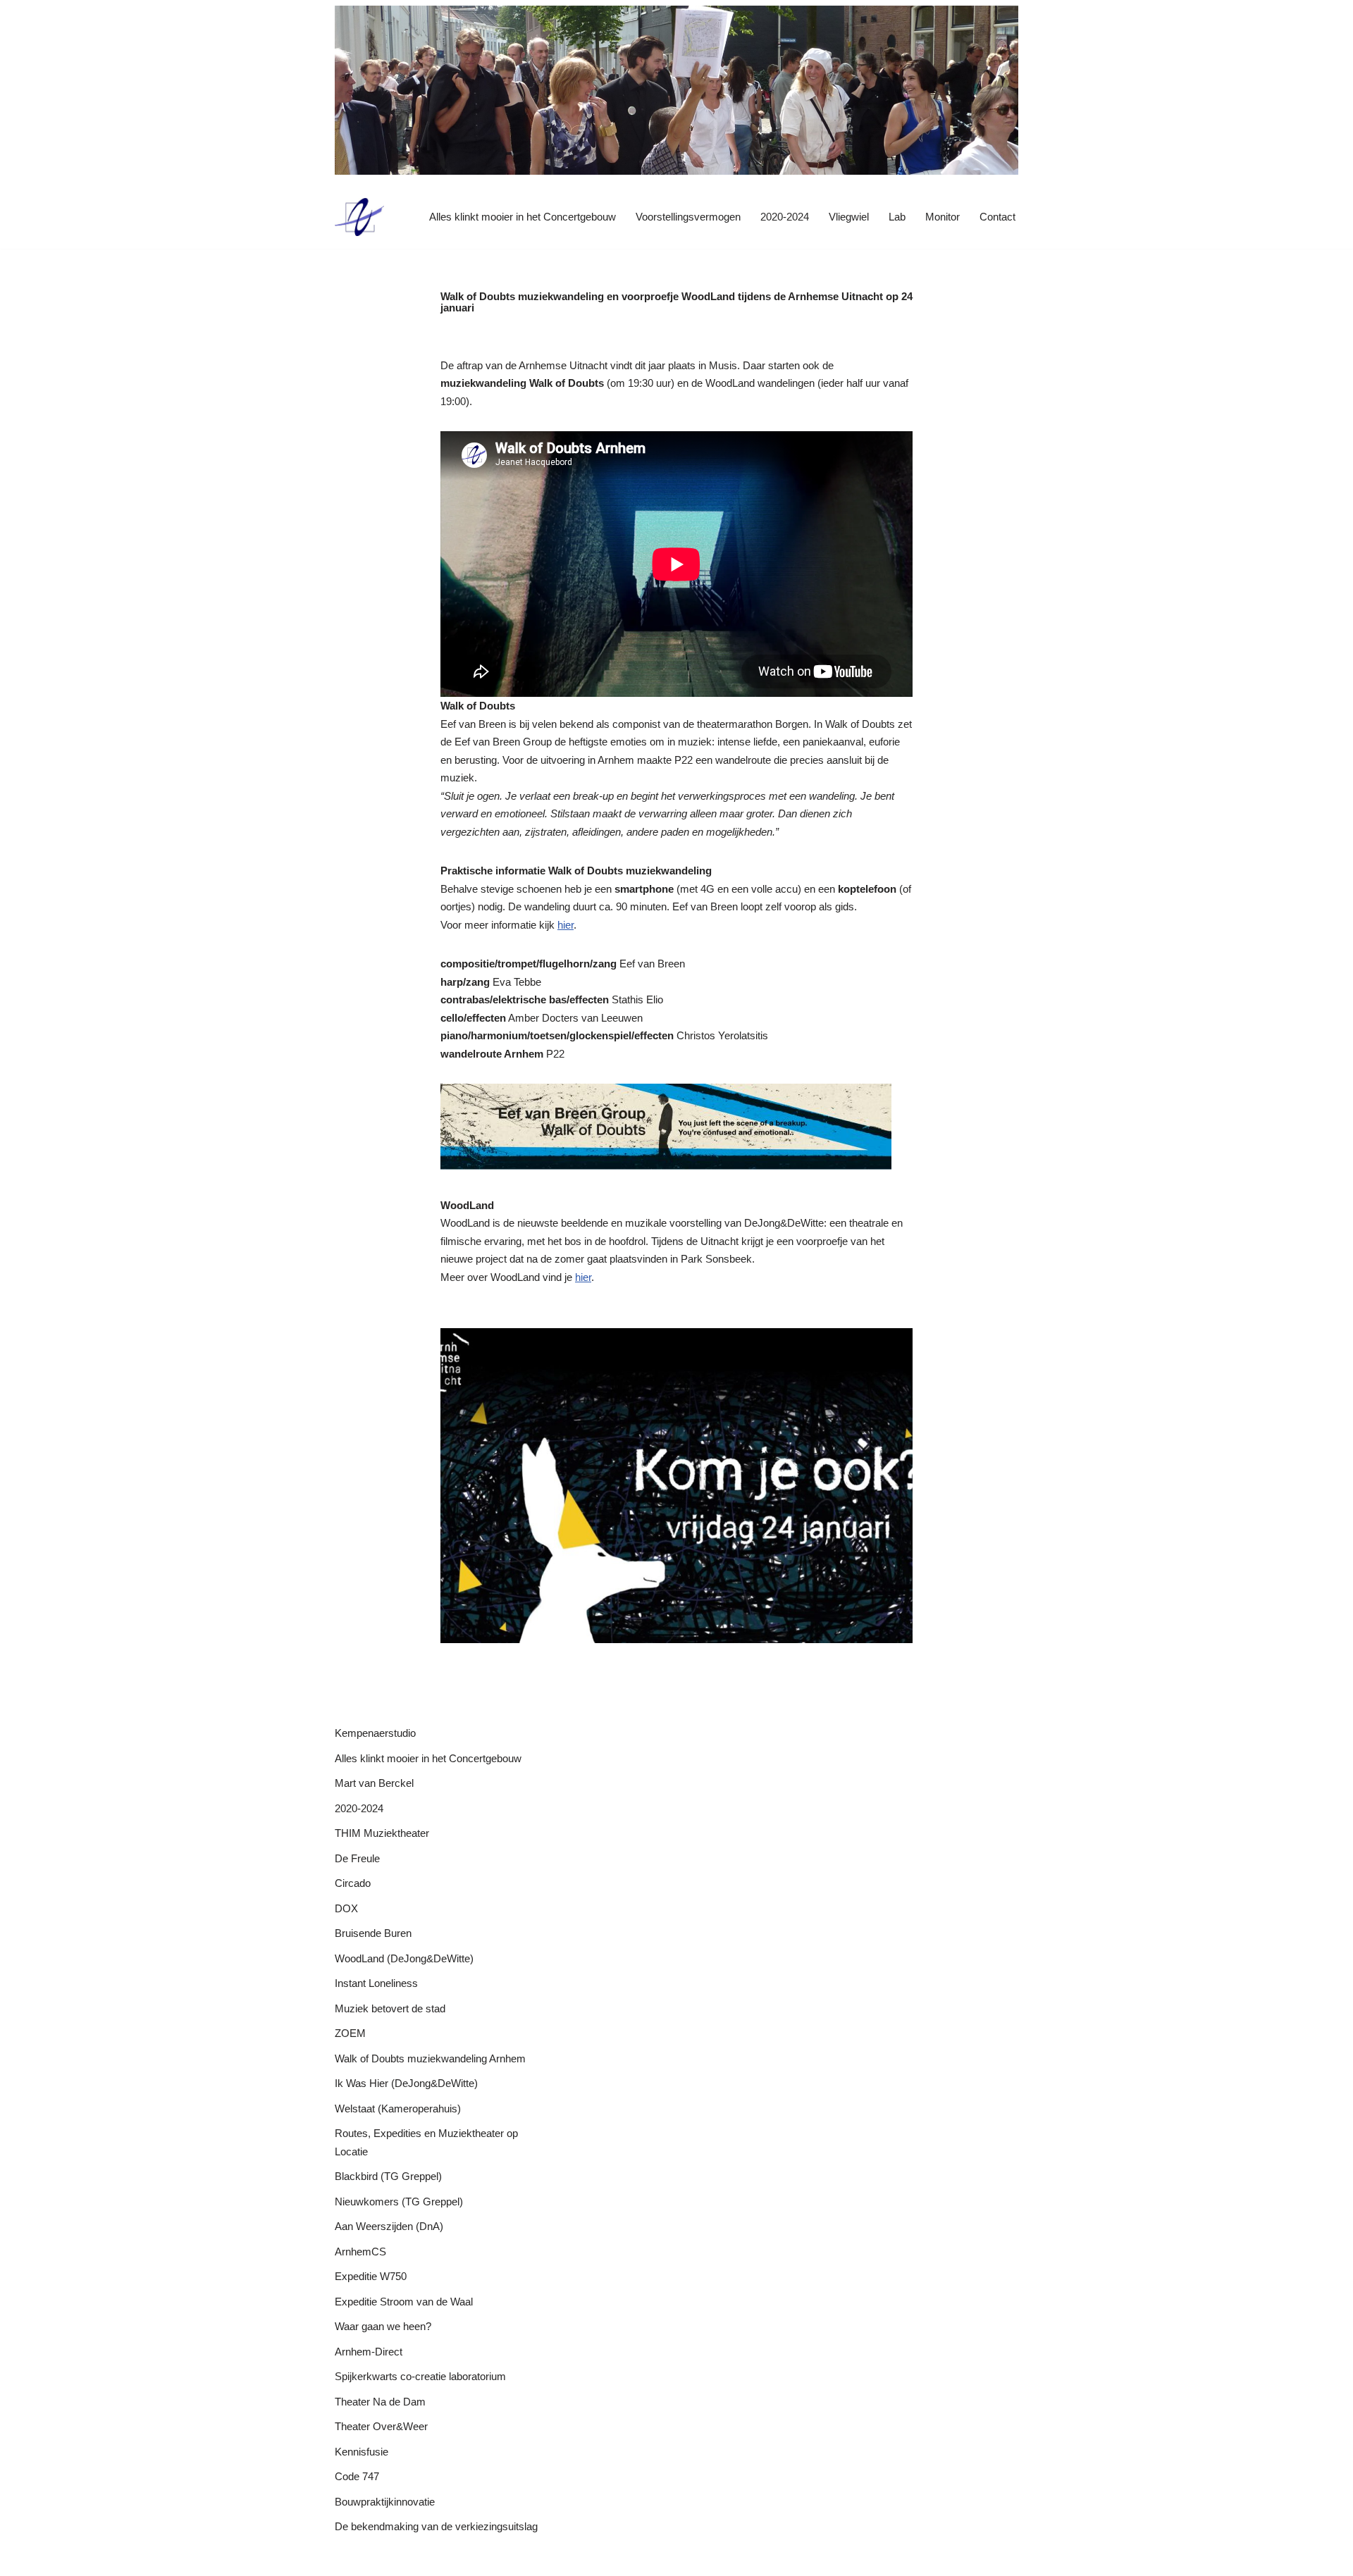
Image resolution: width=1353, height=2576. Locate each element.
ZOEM (350, 2033)
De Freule (357, 1858)
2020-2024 (785, 217)
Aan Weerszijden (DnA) (389, 2226)
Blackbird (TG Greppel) (388, 2176)
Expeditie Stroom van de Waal (404, 2302)
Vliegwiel (849, 217)
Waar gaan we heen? (383, 2326)
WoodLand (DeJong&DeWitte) (404, 1958)
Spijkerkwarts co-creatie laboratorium (420, 2376)
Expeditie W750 (371, 2276)
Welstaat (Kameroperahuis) (398, 2109)
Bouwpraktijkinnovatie (385, 2502)
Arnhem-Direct (369, 2352)
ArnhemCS (360, 2252)
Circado (353, 1883)
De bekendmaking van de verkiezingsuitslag (436, 2526)
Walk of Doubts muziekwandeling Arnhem (430, 2058)
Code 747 (357, 2476)
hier (566, 925)
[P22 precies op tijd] (359, 217)
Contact (997, 217)
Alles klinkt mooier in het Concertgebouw (523, 217)
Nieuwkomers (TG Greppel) (399, 2202)
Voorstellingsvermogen (688, 217)
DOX (346, 1908)
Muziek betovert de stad (390, 2008)
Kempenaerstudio (375, 1733)
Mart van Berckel (374, 1783)
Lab (897, 217)
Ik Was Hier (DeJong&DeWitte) (406, 2083)
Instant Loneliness (376, 1983)
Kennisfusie (362, 2452)
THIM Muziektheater (382, 1833)
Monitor (943, 217)
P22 (344, 2559)
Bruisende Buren (373, 1933)
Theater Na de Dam (380, 2402)
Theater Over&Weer (381, 2426)
